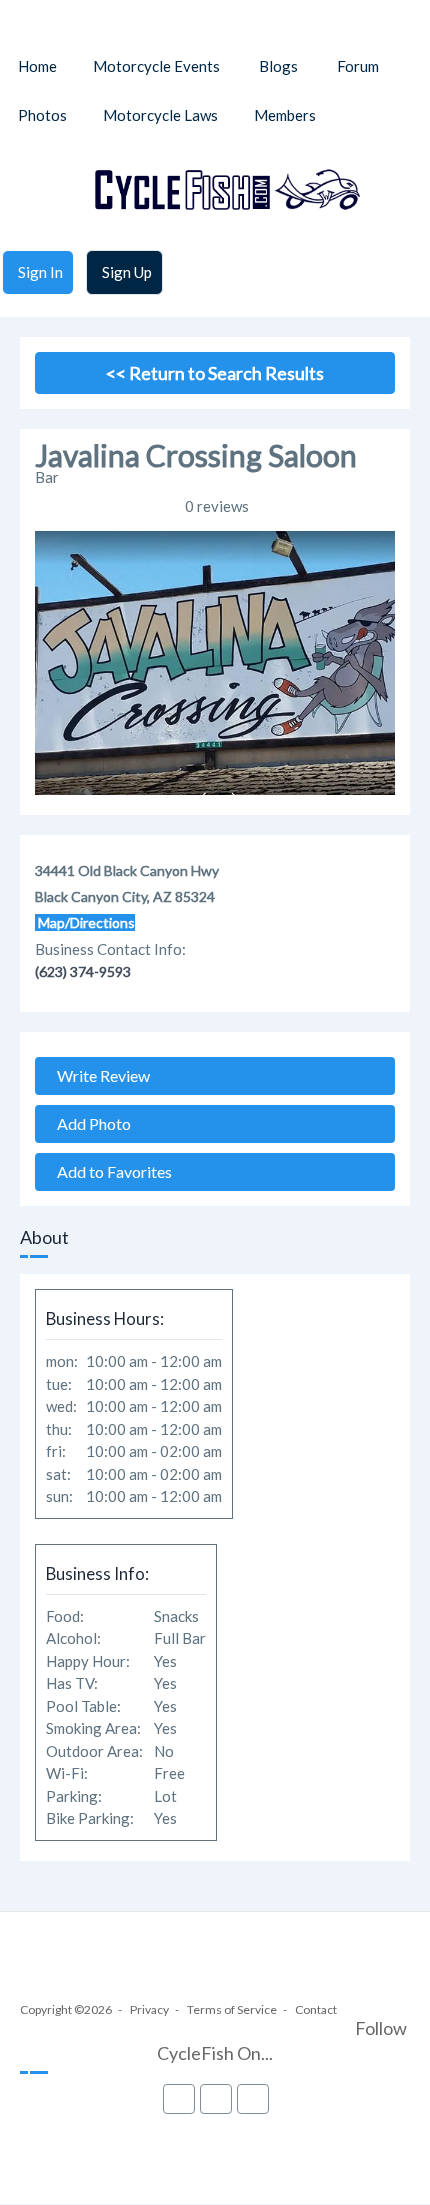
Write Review (99, 1075)
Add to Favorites (110, 1171)
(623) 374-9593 (83, 971)
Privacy (149, 2009)
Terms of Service (232, 2009)
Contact (316, 2009)
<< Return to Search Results (215, 373)
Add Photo (89, 1123)
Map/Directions (85, 922)
